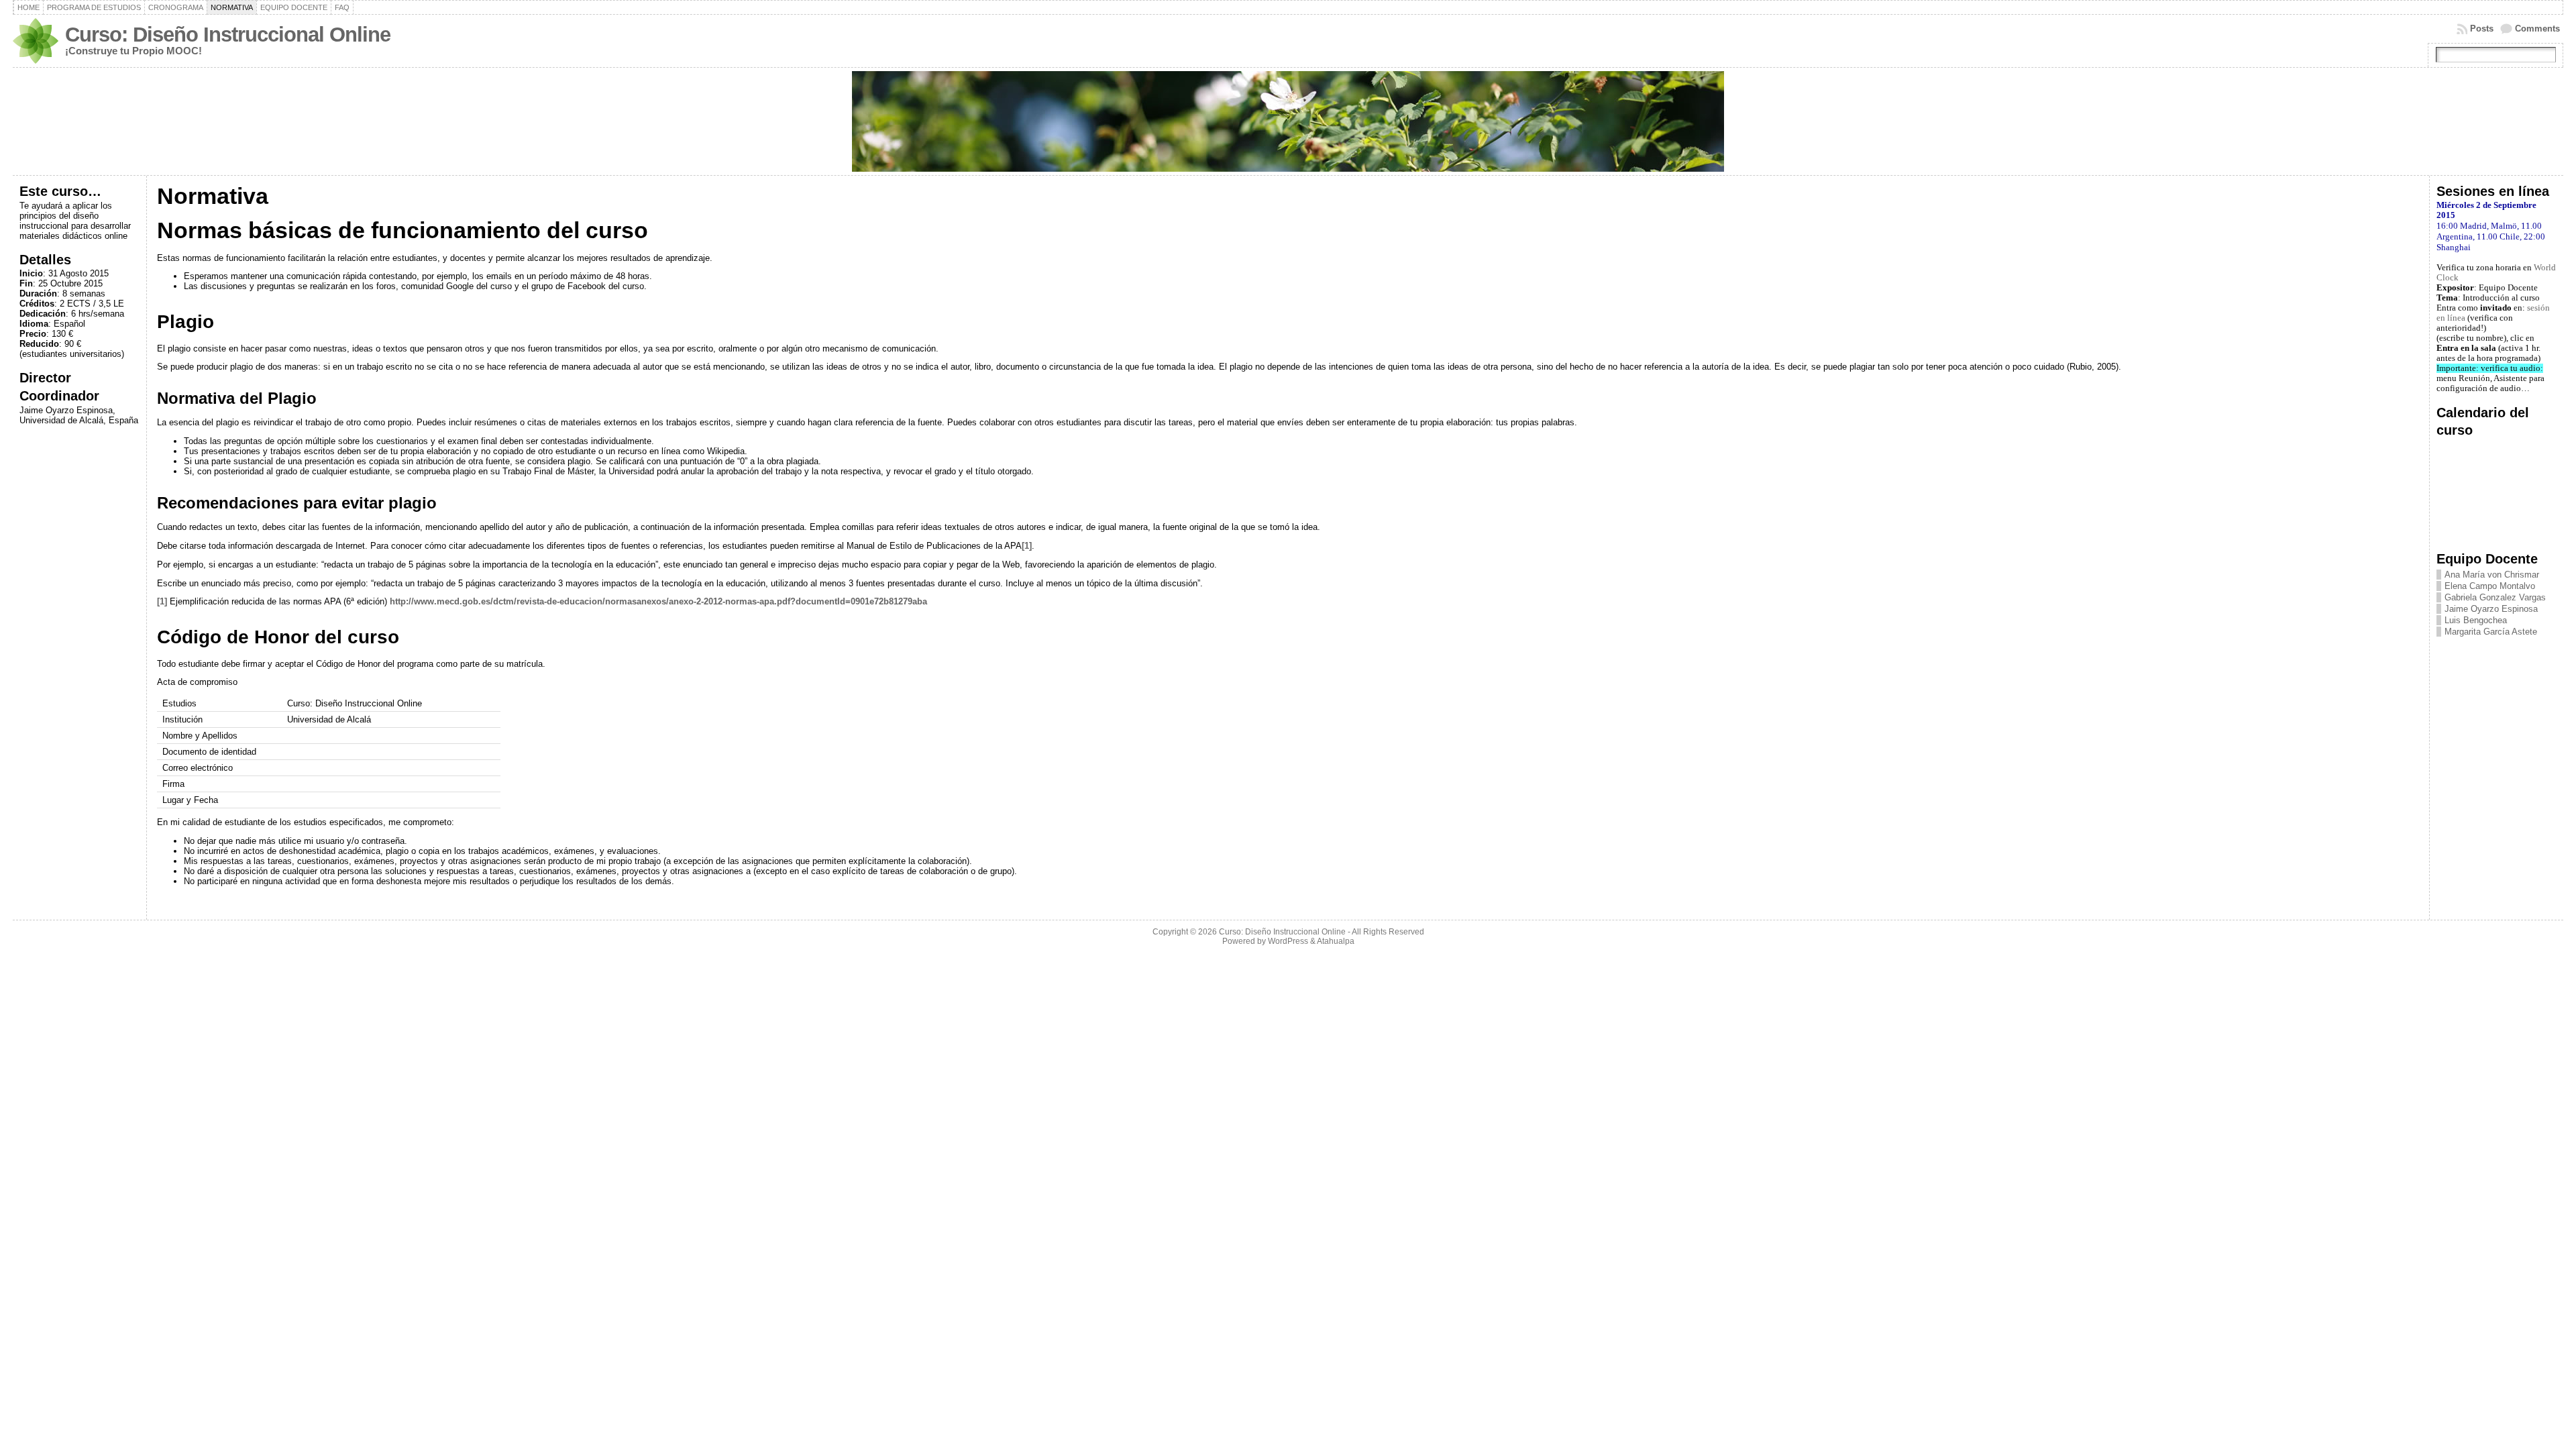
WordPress (1288, 941)
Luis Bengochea (2476, 620)
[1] (1027, 546)
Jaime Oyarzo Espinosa (2491, 609)
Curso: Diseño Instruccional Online (228, 35)
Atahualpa (1336, 941)
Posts (2482, 29)
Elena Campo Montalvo (2490, 586)
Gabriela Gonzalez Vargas (2495, 597)
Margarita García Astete (2491, 632)
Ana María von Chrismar (2492, 575)
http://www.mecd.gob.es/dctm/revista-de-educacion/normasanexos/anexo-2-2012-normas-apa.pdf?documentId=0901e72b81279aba (658, 601)
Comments (2537, 29)
